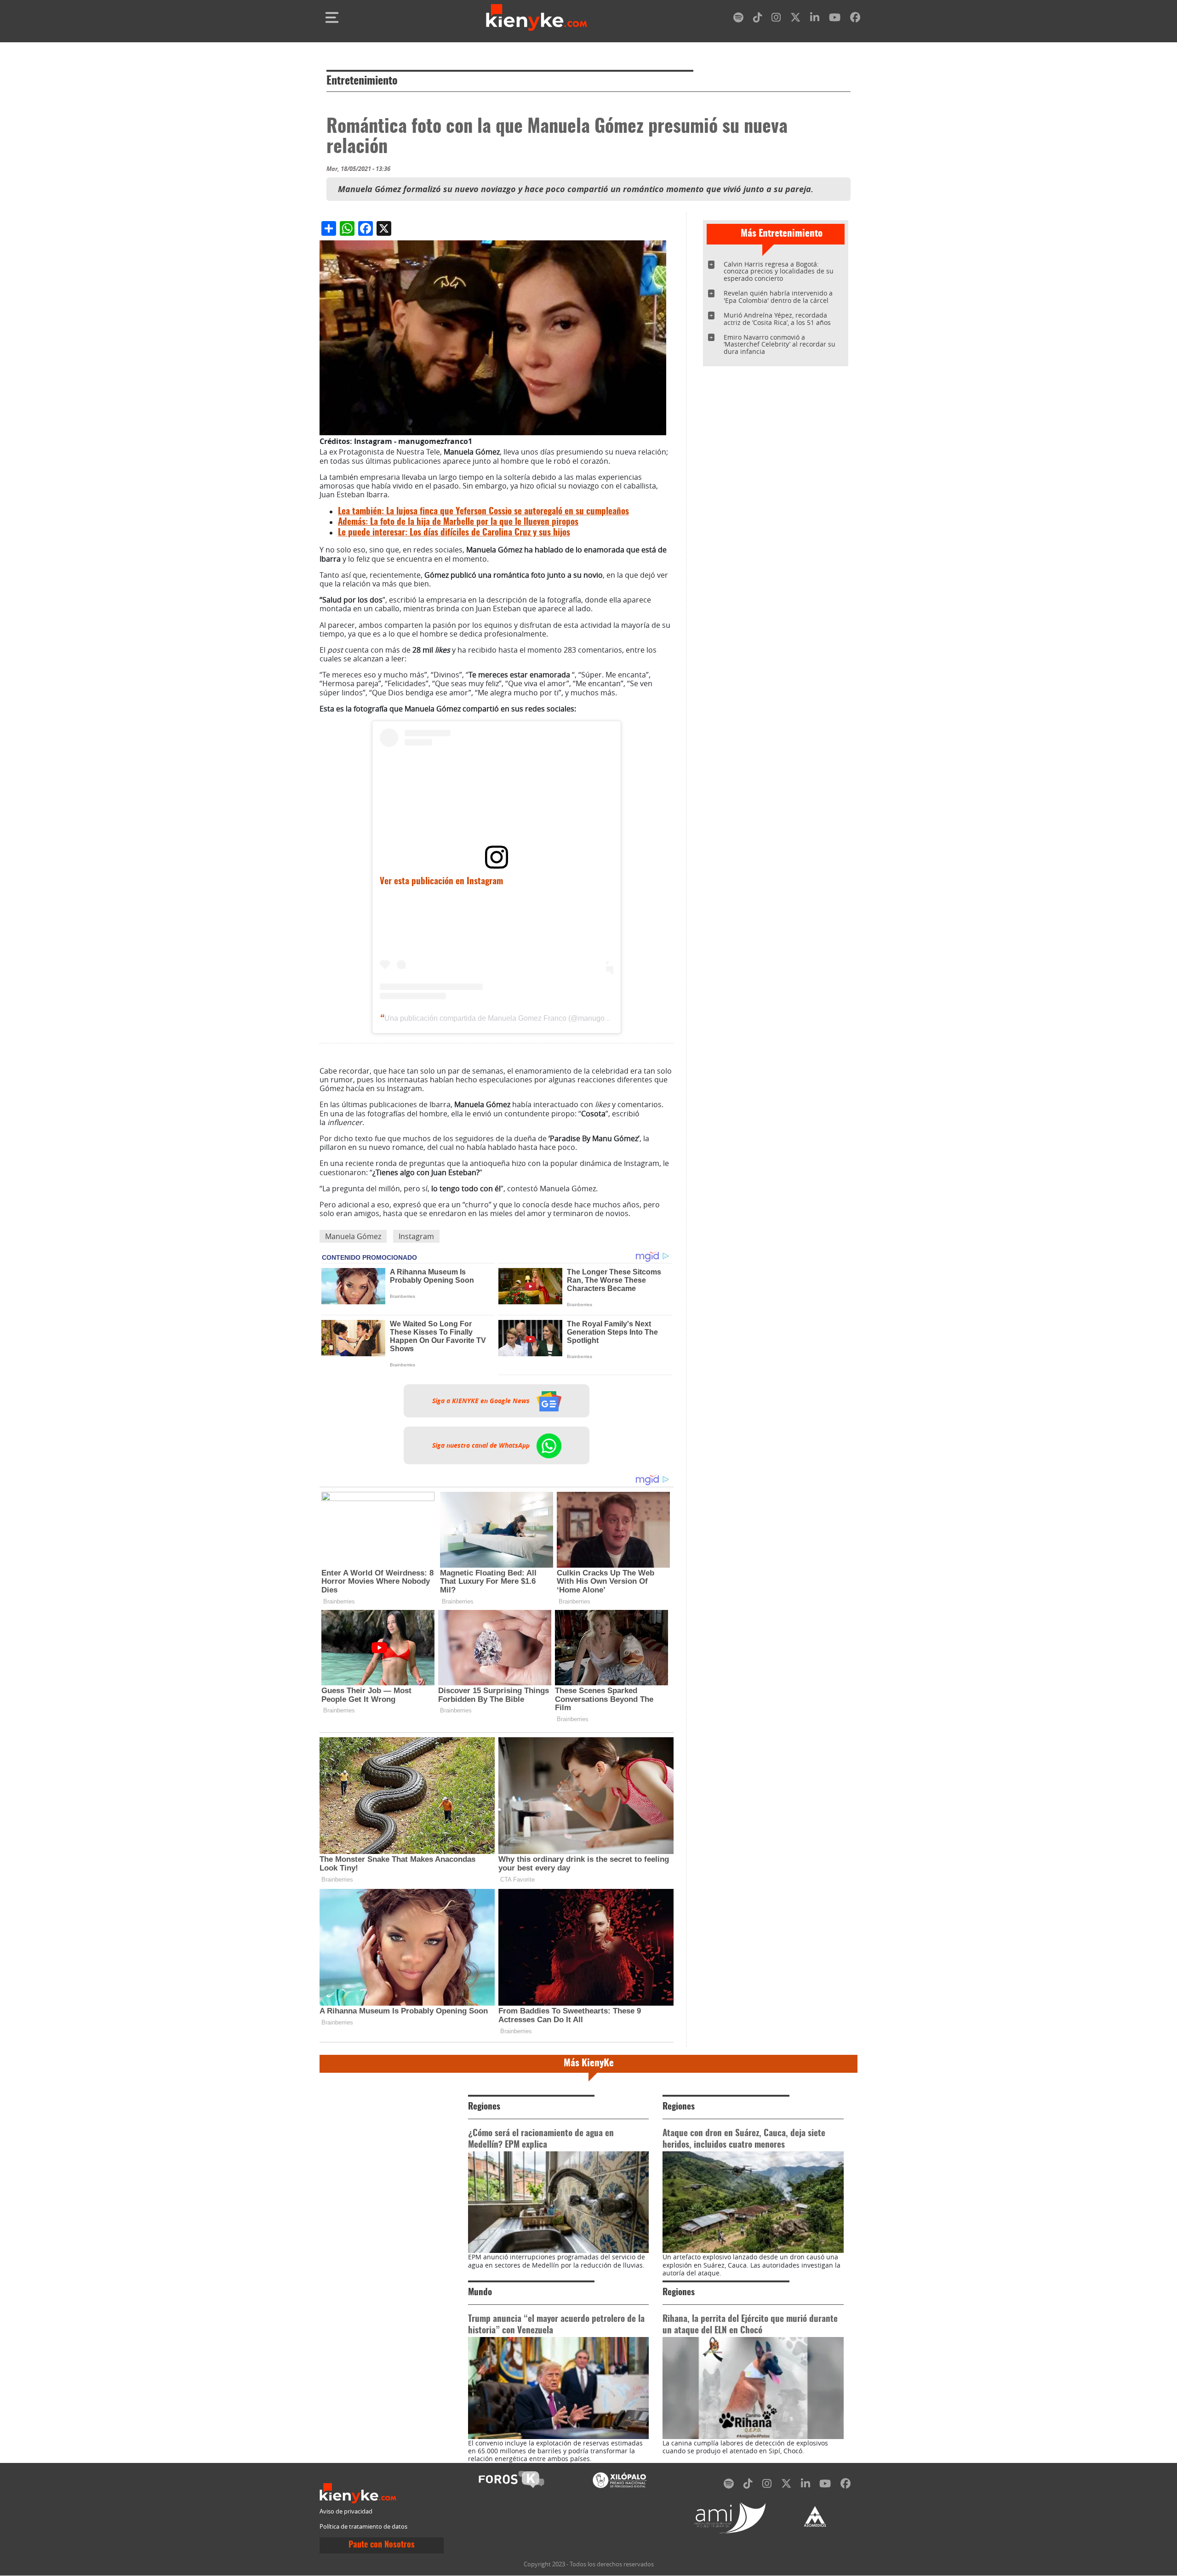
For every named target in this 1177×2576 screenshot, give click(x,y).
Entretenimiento (362, 81)
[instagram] (776, 19)
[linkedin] (815, 19)
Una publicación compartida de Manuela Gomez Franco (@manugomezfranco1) (515, 1018)
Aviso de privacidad (346, 2511)
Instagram (416, 1236)
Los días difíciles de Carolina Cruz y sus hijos (454, 533)
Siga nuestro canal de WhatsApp (482, 1445)
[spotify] (738, 19)
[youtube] (835, 19)
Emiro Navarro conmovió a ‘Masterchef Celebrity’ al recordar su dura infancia (780, 344)
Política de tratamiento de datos (363, 2527)
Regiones (484, 2107)
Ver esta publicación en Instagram (441, 882)
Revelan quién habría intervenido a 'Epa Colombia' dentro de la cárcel (778, 297)
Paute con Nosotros (382, 2545)
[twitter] (795, 19)
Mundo (480, 2293)
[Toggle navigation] (332, 17)
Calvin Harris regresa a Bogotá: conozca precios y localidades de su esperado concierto (779, 271)
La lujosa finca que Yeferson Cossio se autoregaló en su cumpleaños (483, 512)
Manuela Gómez (353, 1236)
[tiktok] (758, 19)
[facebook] (855, 19)
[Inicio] (537, 17)
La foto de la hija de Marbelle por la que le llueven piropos (458, 522)
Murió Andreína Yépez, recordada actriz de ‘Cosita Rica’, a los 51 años (777, 319)
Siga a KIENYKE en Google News (482, 1401)
